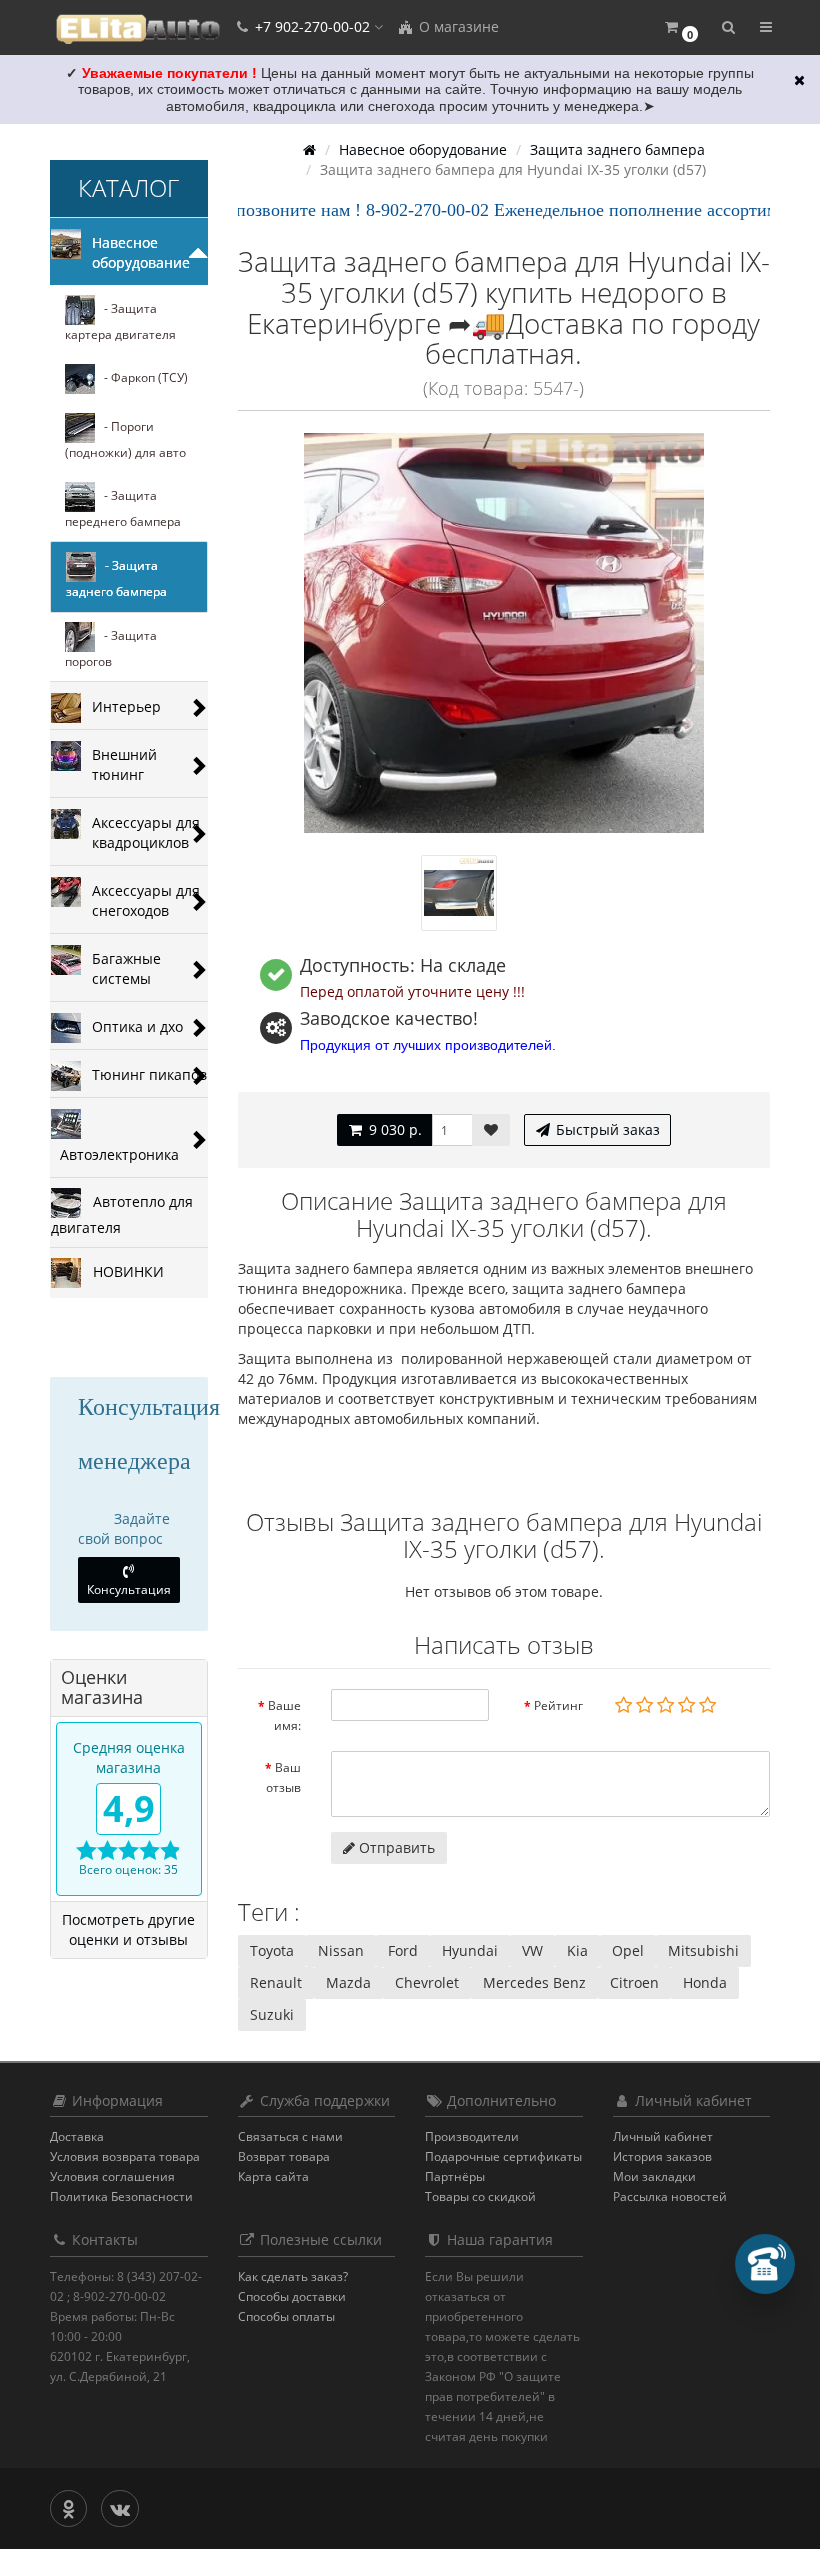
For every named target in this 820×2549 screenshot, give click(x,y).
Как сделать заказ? (293, 2276)
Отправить (395, 1847)
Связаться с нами (290, 2136)
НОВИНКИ (122, 1270)
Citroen (634, 1982)
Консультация (129, 1589)
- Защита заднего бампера (116, 578)
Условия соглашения (112, 2176)
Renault (276, 1982)
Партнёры (455, 2176)
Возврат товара (284, 2156)
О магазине (457, 26)
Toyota (272, 1950)
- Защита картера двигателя (120, 321)
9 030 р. (393, 1129)
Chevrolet (427, 1982)
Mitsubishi (703, 1950)
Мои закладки (654, 2176)
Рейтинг (558, 1705)
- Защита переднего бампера (123, 508)
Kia (577, 1950)
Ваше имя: (284, 1715)
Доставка (77, 2136)
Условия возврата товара (125, 2156)
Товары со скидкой (480, 2196)
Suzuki (272, 2014)
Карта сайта (273, 2176)
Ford (403, 1950)
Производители (472, 2136)
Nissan (341, 1950)
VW (532, 1950)
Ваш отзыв (283, 1777)
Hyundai (470, 1950)
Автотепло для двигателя (122, 1213)
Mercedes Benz (534, 1982)
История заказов (662, 2156)
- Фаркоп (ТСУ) (141, 377)
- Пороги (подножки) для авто (125, 439)
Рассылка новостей (670, 2196)
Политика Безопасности (121, 2196)
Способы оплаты (286, 2316)
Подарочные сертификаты (503, 2156)
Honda (705, 1982)
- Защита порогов (111, 648)
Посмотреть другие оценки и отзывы (128, 1929)
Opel (628, 1950)
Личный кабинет (663, 2136)
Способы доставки (292, 2296)
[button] (680, 27)
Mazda (348, 1982)
